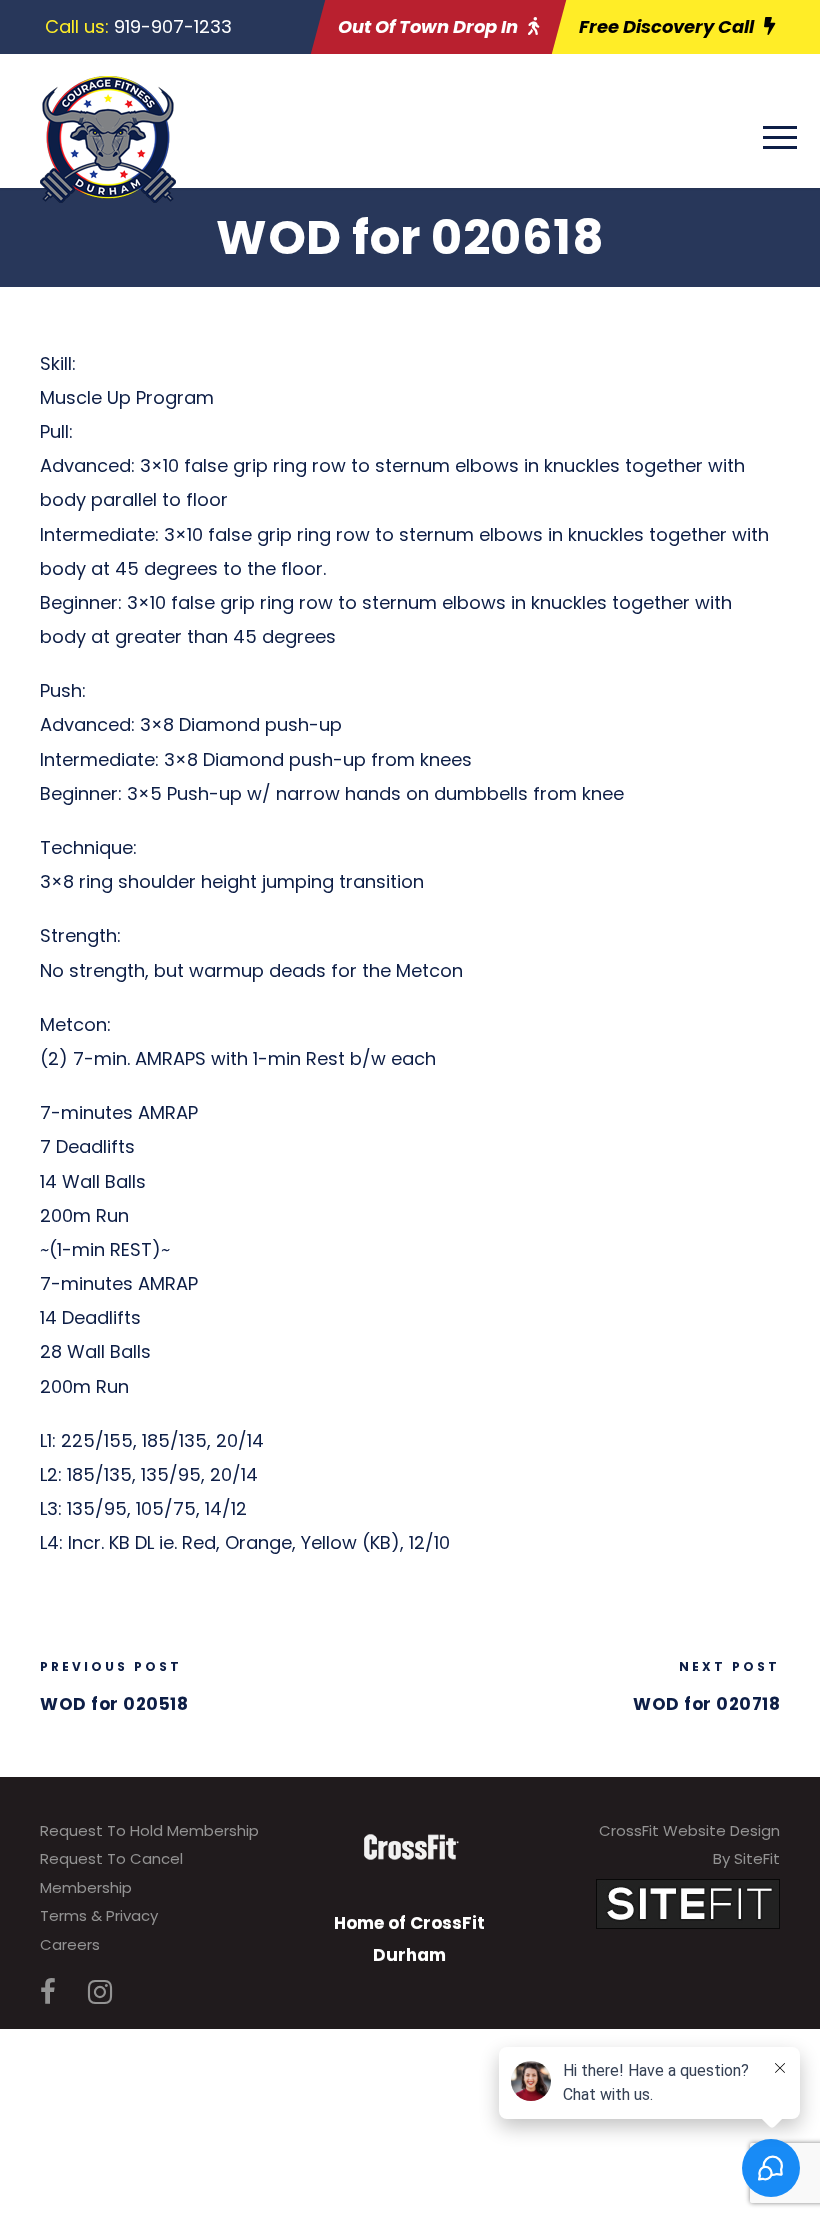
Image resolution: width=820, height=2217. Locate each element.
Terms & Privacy (99, 1915)
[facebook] (48, 1992)
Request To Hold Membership (149, 1830)
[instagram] (100, 1992)
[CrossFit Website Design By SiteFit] (688, 1902)
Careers (70, 1944)
